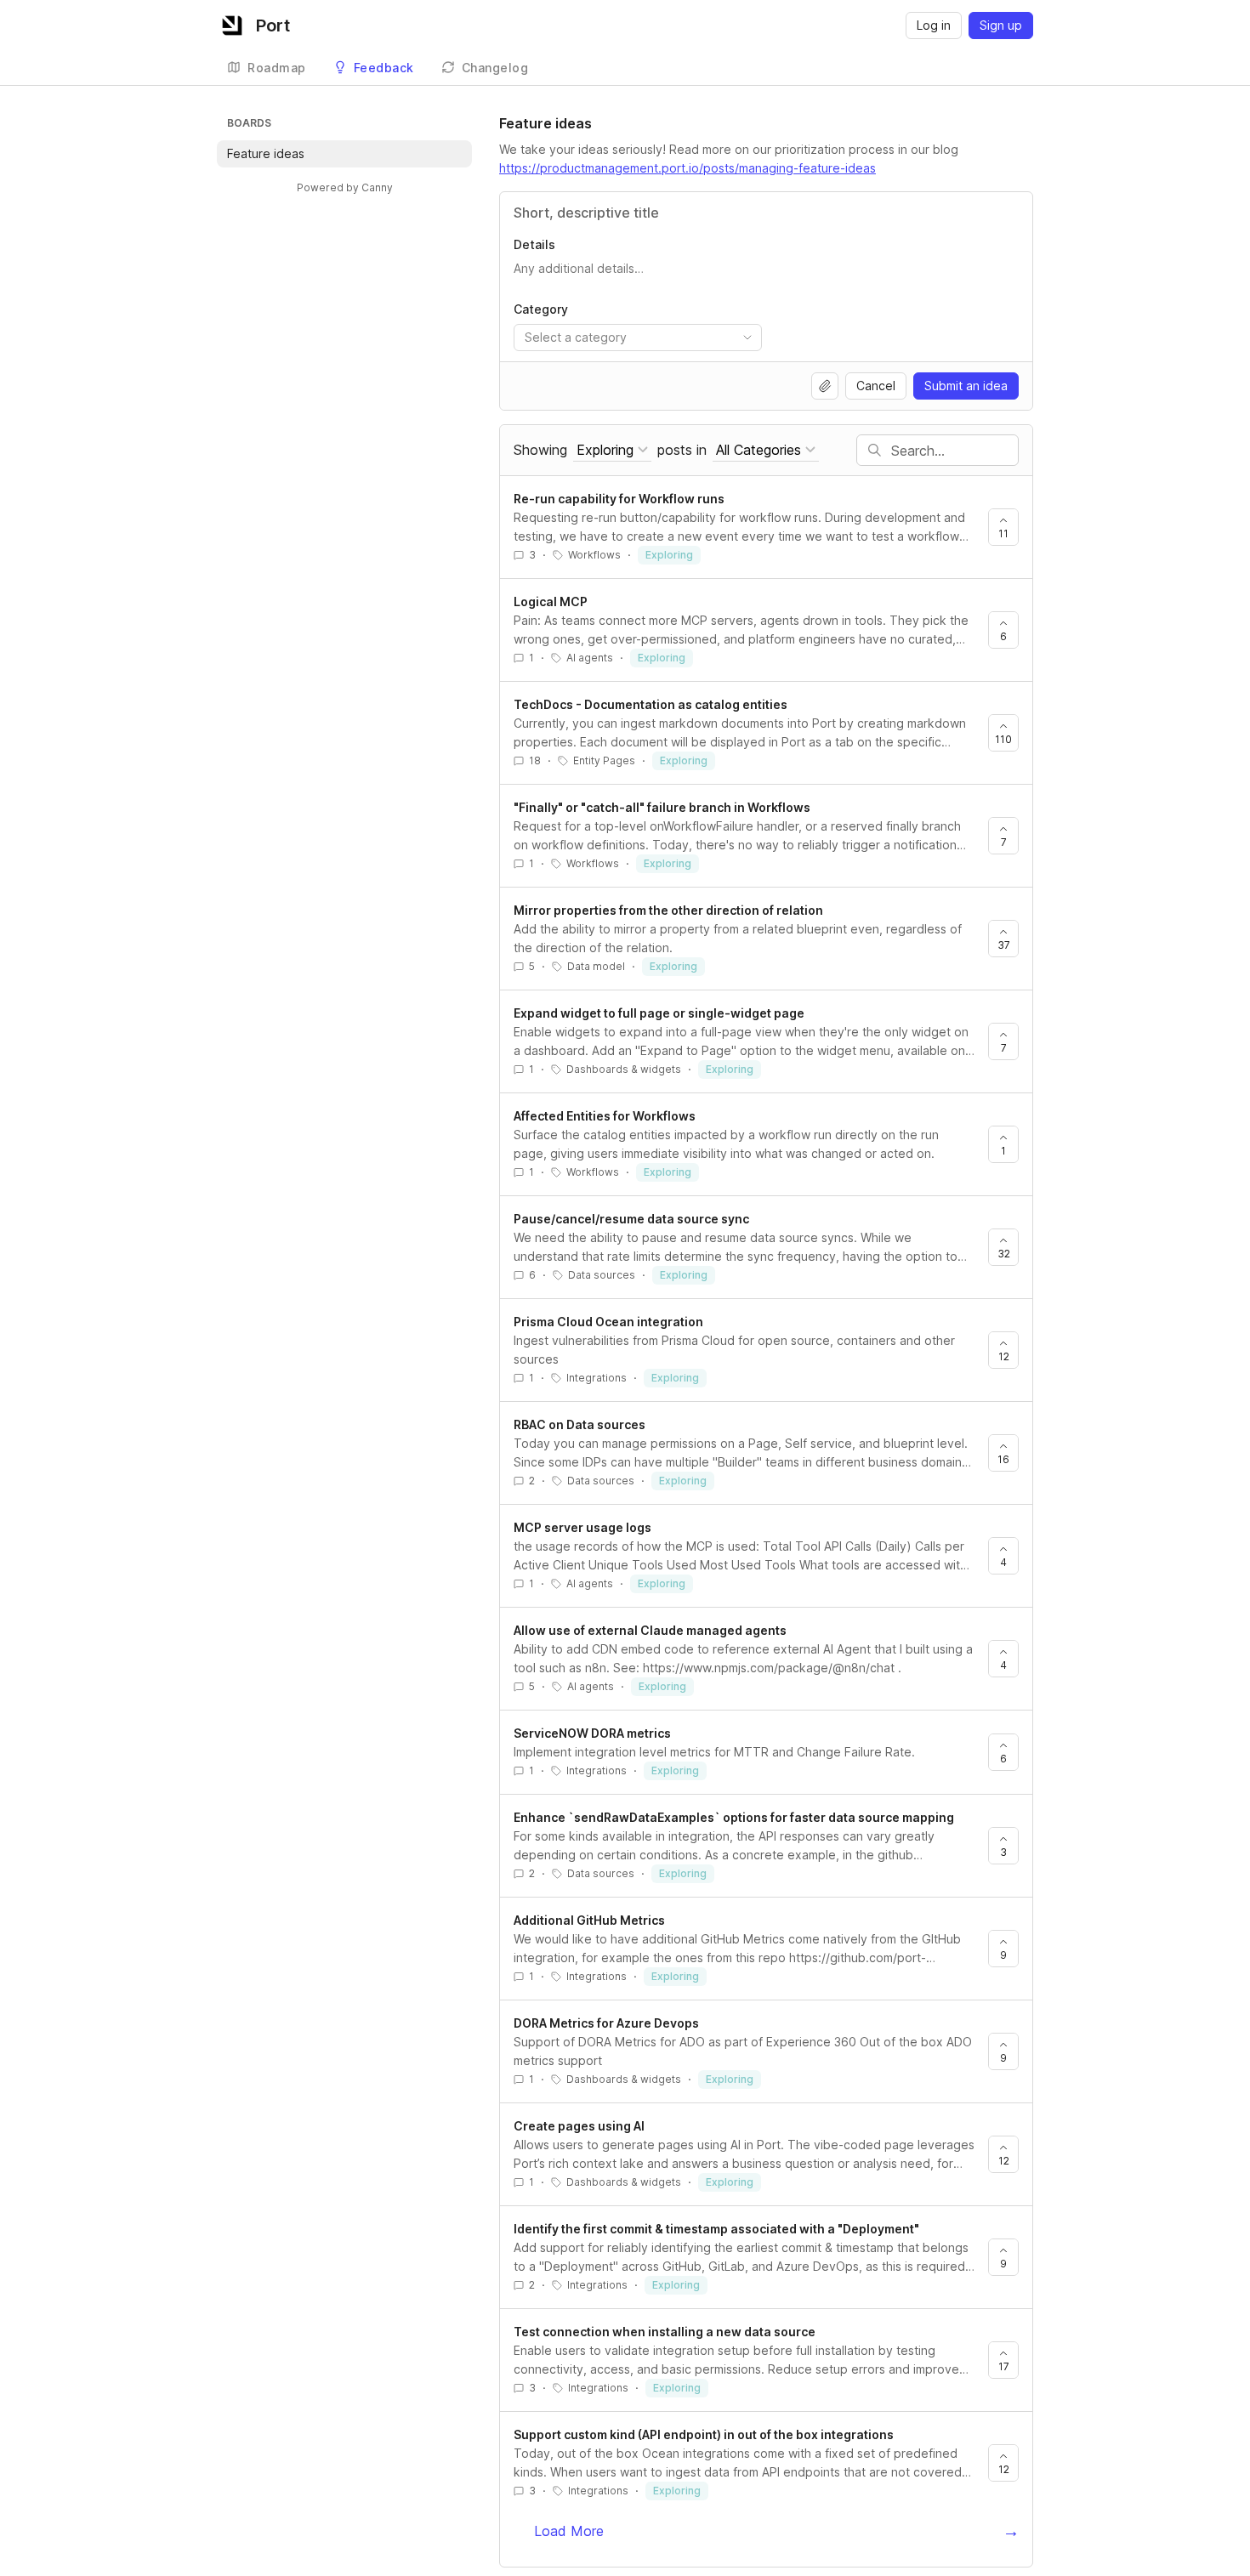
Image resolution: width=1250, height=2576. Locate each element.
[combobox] (638, 338)
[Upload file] (825, 386)
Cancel (876, 386)
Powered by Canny (345, 187)
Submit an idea (966, 386)
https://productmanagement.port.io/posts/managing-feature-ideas (687, 168)
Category (541, 309)
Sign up (1001, 25)
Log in (934, 25)
